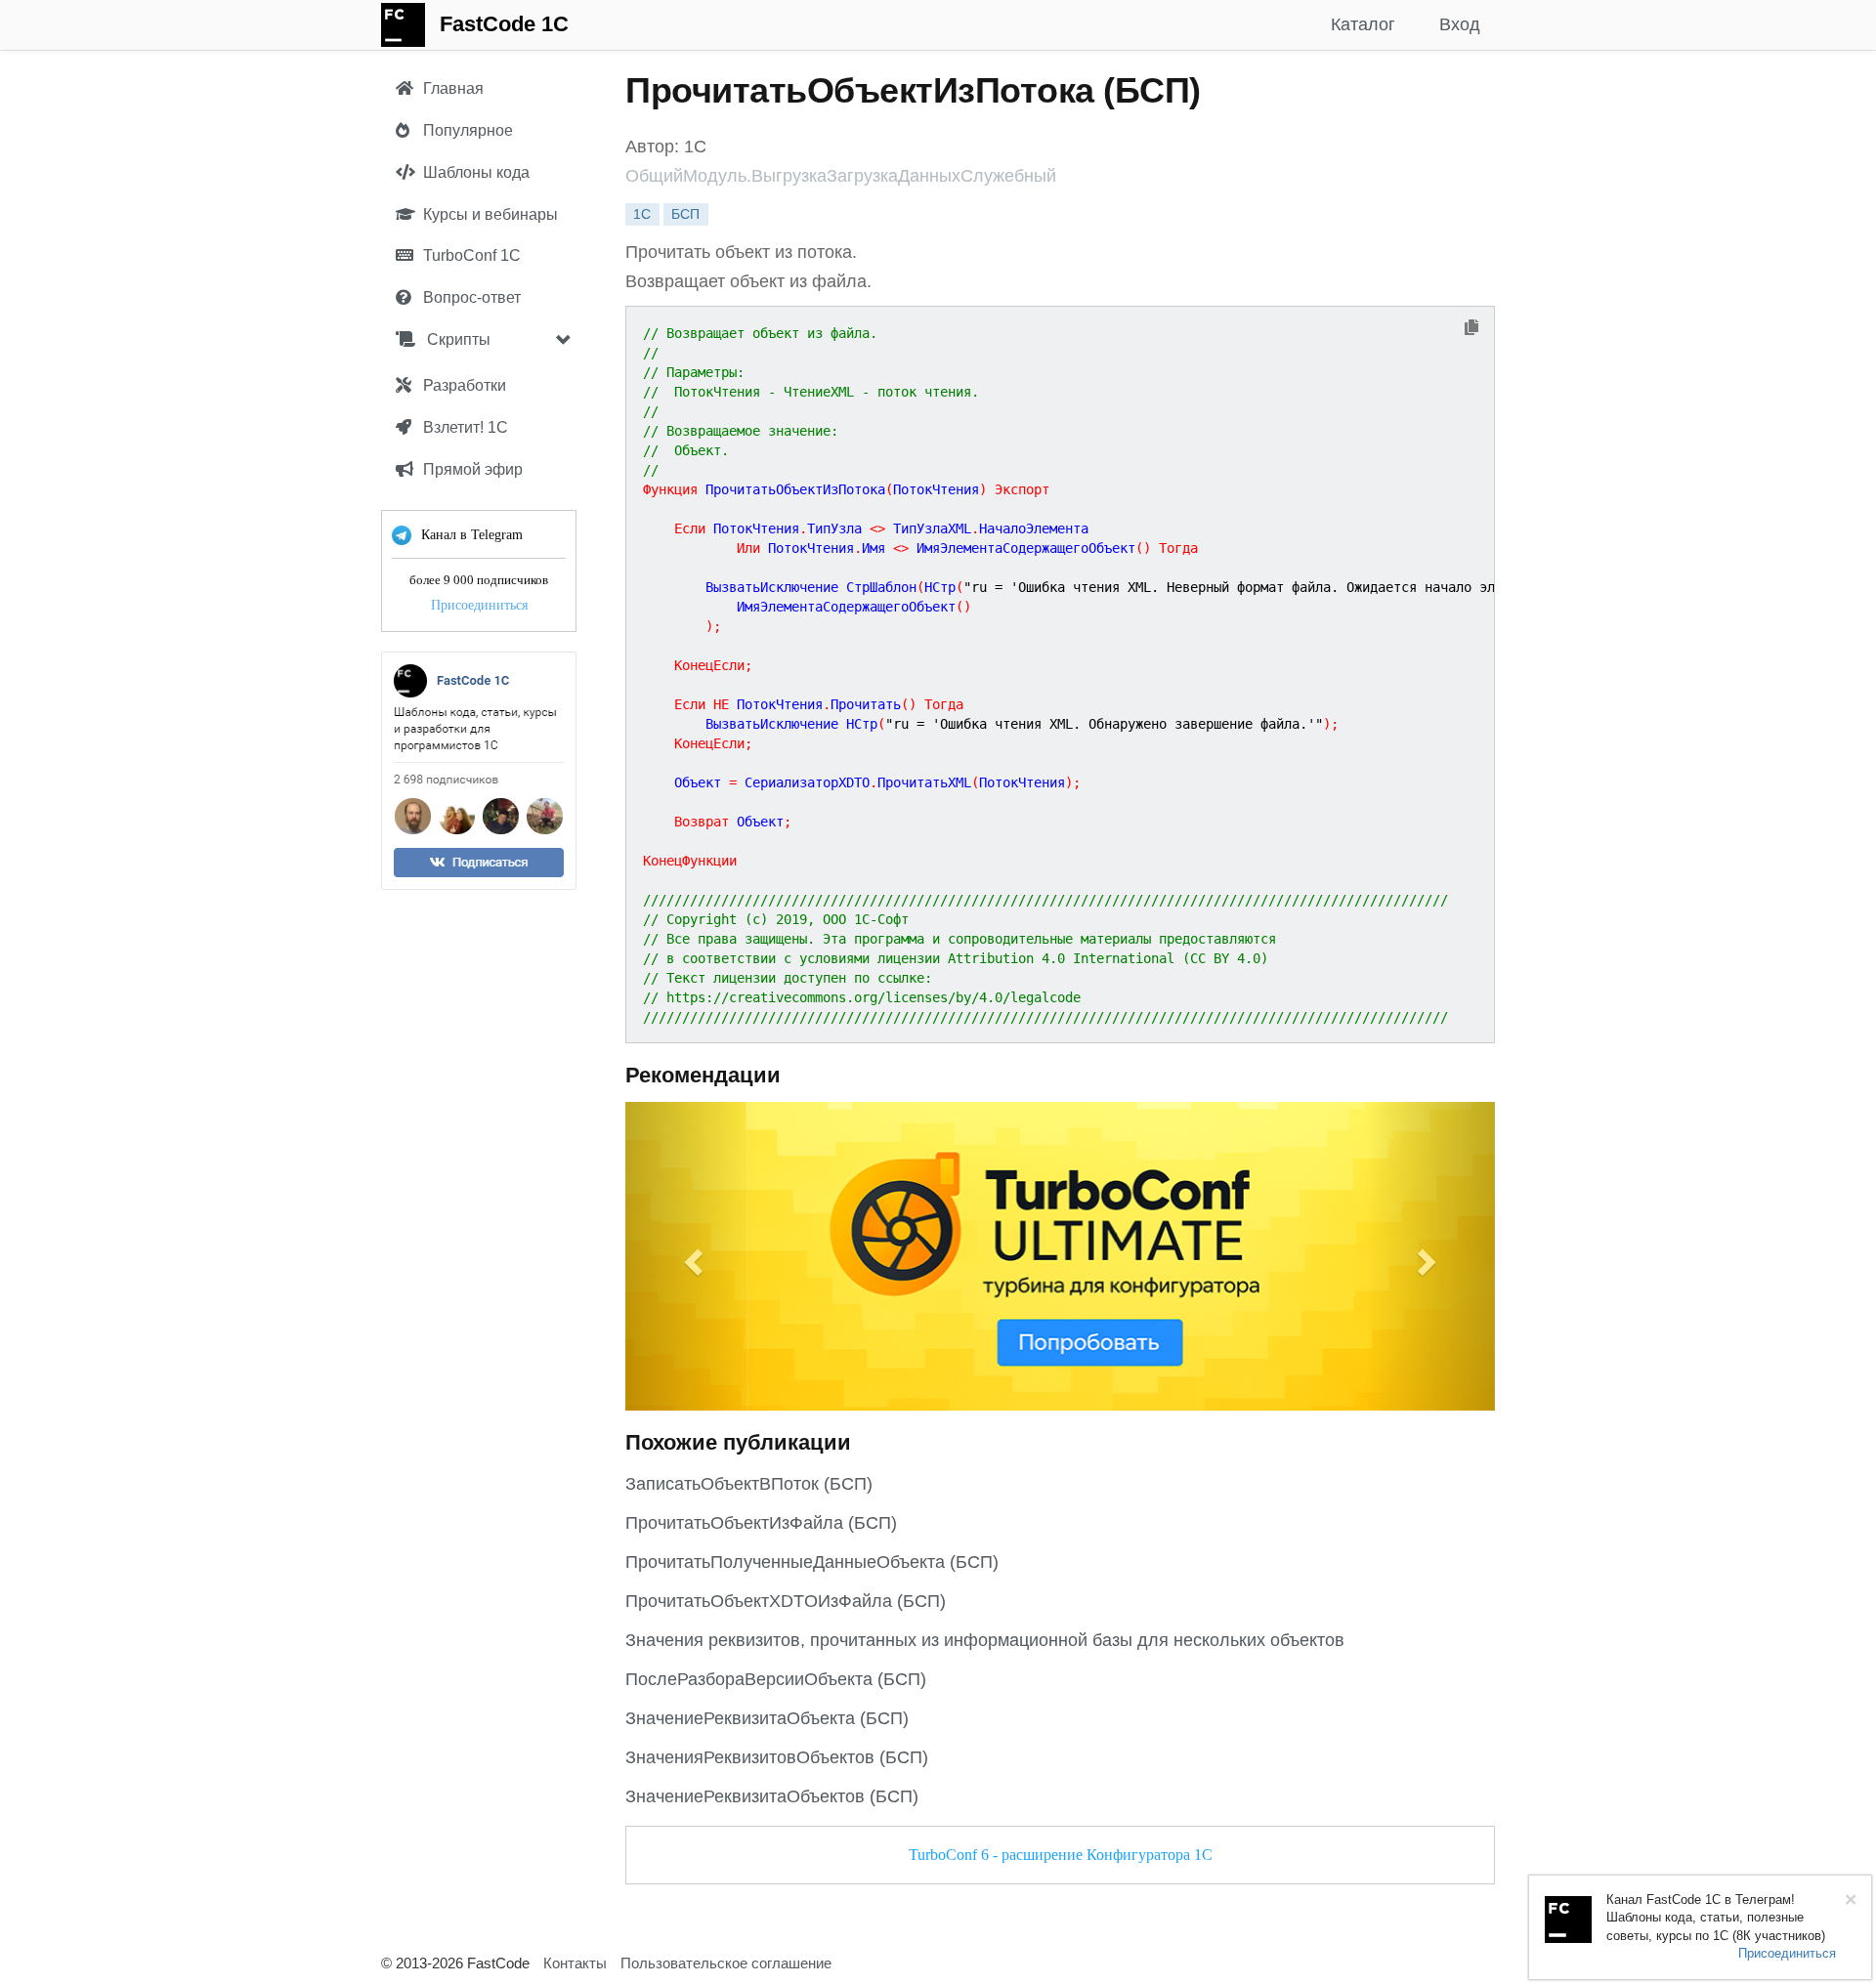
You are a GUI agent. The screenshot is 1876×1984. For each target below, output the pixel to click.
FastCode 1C (504, 24)
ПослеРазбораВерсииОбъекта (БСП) (776, 1679)
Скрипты (457, 339)
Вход (1460, 24)
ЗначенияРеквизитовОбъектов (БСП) (777, 1757)
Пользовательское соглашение (726, 1963)
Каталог (1363, 24)
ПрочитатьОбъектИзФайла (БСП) (761, 1523)
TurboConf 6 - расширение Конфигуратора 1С (1061, 1855)
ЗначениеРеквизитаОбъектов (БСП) (772, 1796)
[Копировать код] (1471, 329)
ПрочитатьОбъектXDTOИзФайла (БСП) (786, 1601)
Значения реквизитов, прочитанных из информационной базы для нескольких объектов (985, 1640)
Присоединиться (479, 605)
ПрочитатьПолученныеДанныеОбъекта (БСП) (812, 1562)
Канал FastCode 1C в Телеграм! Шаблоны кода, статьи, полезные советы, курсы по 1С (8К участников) (1716, 1918)
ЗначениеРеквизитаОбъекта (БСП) (767, 1718)
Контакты (575, 1963)
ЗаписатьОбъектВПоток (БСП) (749, 1484)
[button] (691, 1256)
